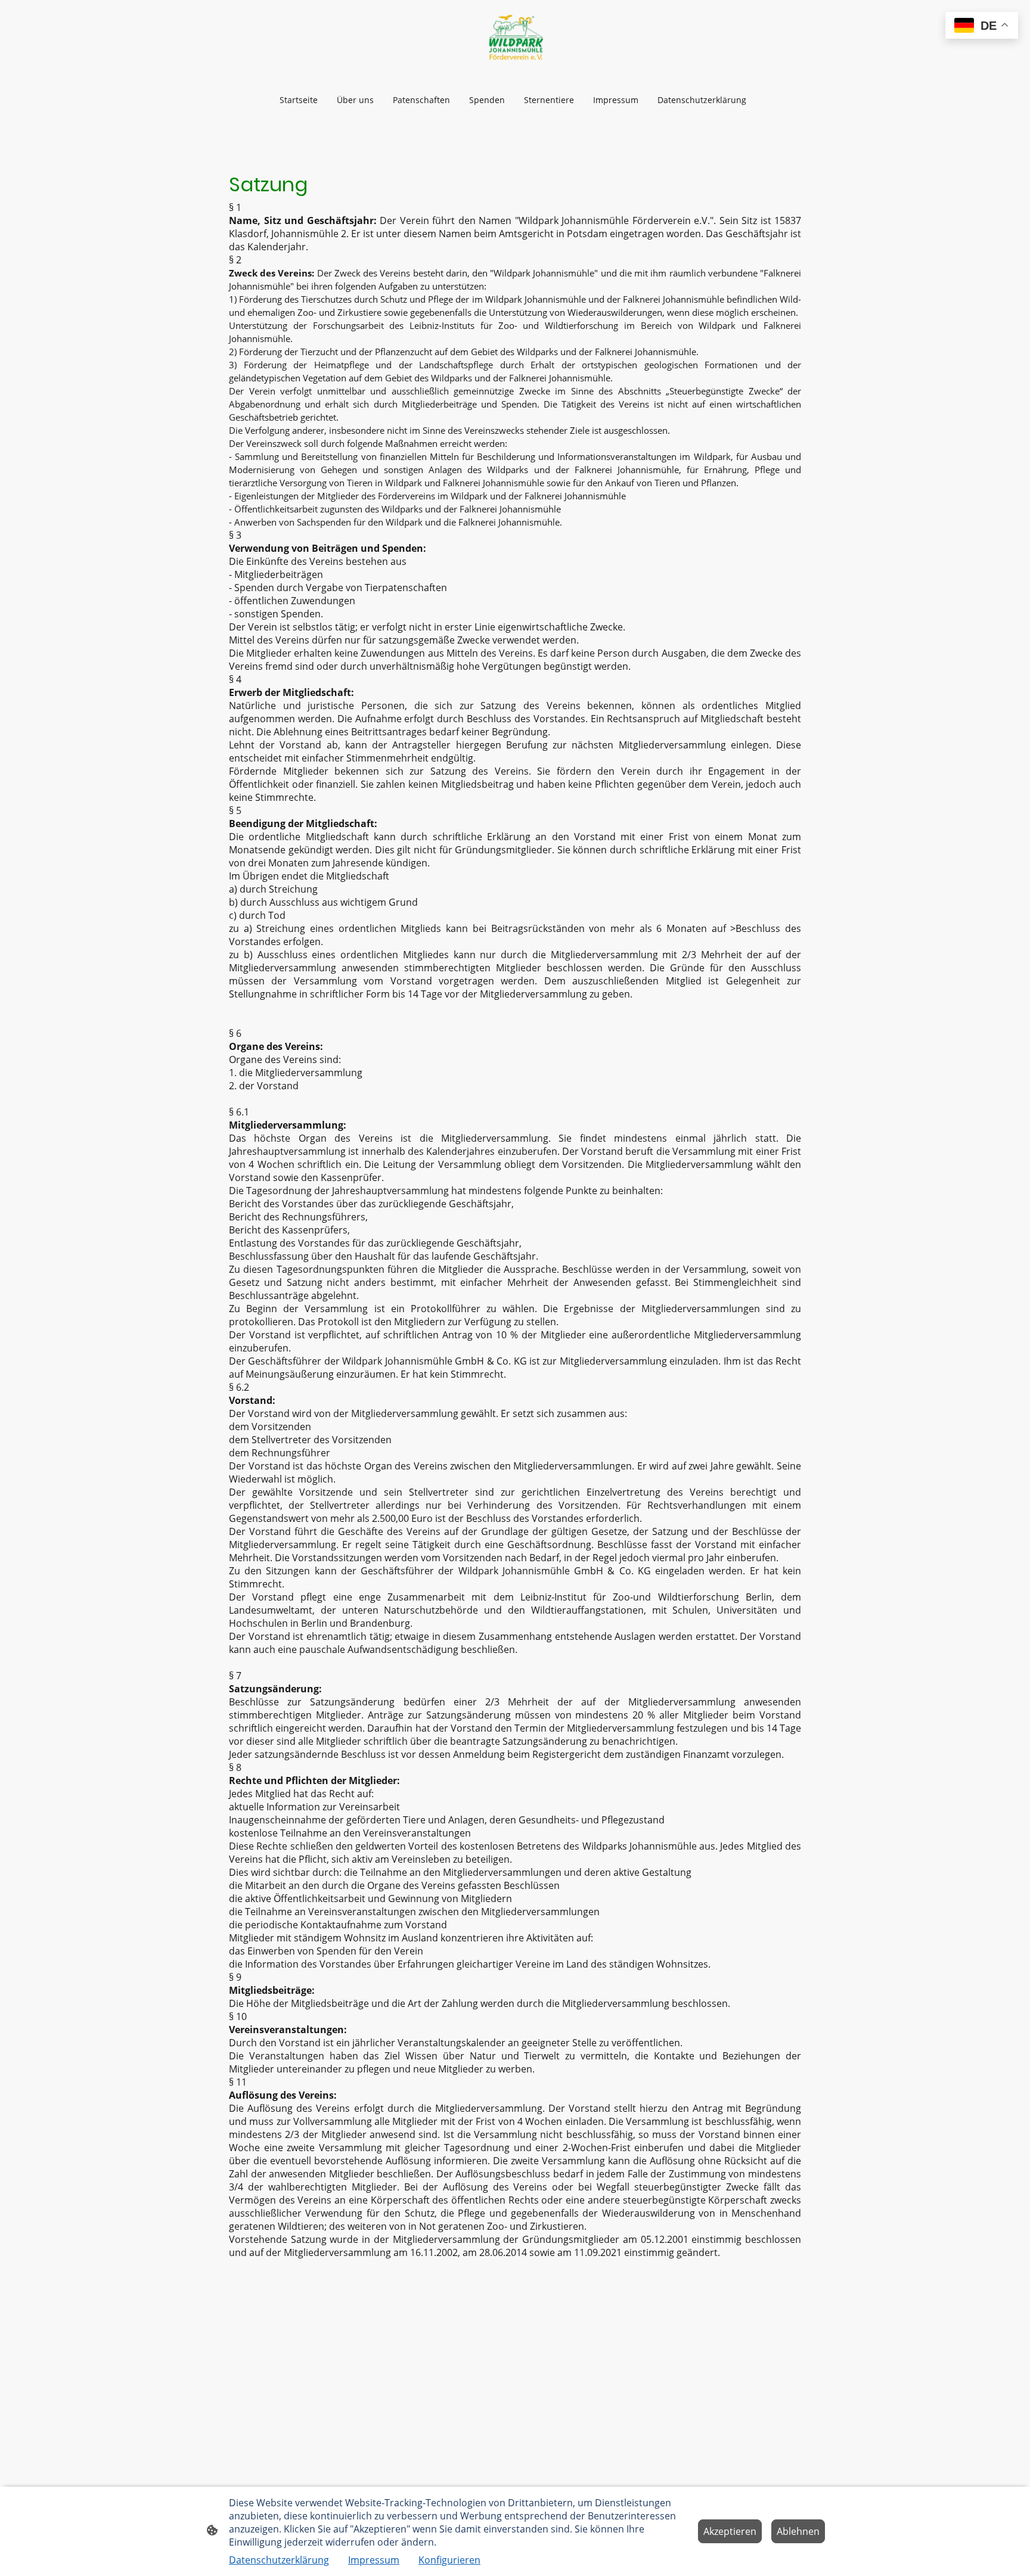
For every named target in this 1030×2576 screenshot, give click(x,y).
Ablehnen (798, 2531)
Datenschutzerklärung (279, 2560)
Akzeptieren (730, 2531)
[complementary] (982, 27)
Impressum (374, 2560)
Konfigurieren (449, 2560)
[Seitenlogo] (515, 39)
